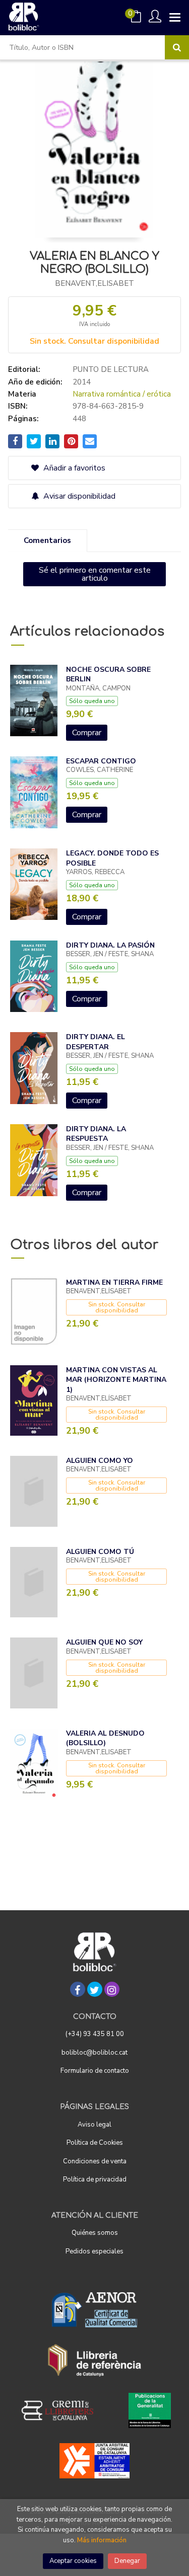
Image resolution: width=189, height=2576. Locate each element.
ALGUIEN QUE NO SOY (104, 1642)
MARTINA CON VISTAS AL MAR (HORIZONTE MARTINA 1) (116, 1380)
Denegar (127, 2561)
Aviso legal (94, 2125)
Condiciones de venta (95, 2161)
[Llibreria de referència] (94, 2360)
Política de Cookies (95, 2143)
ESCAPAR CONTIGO (101, 761)
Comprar (87, 733)
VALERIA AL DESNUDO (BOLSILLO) (105, 1738)
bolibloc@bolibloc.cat (94, 2053)
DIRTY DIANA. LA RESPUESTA (96, 1134)
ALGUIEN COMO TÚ (100, 1552)
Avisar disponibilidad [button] (78, 496)
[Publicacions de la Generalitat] (149, 2410)
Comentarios (47, 540)
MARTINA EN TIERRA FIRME (114, 1282)
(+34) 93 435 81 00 (95, 2034)
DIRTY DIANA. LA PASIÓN (110, 945)
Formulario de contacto (95, 2071)
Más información (102, 2540)
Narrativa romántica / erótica (122, 394)
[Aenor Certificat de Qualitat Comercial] (95, 2310)
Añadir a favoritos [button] (73, 468)
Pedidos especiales (94, 2251)
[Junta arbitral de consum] (94, 2461)
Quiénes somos (95, 2233)
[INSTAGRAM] (112, 1989)
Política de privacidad (95, 2179)
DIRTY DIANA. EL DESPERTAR (96, 1042)
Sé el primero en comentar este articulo (95, 574)
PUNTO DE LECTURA (111, 369)
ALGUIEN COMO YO (100, 1461)
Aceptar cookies (73, 2561)
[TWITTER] (95, 1989)
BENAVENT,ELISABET (94, 283)
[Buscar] (177, 47)
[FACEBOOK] (78, 1989)
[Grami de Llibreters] (62, 2410)
